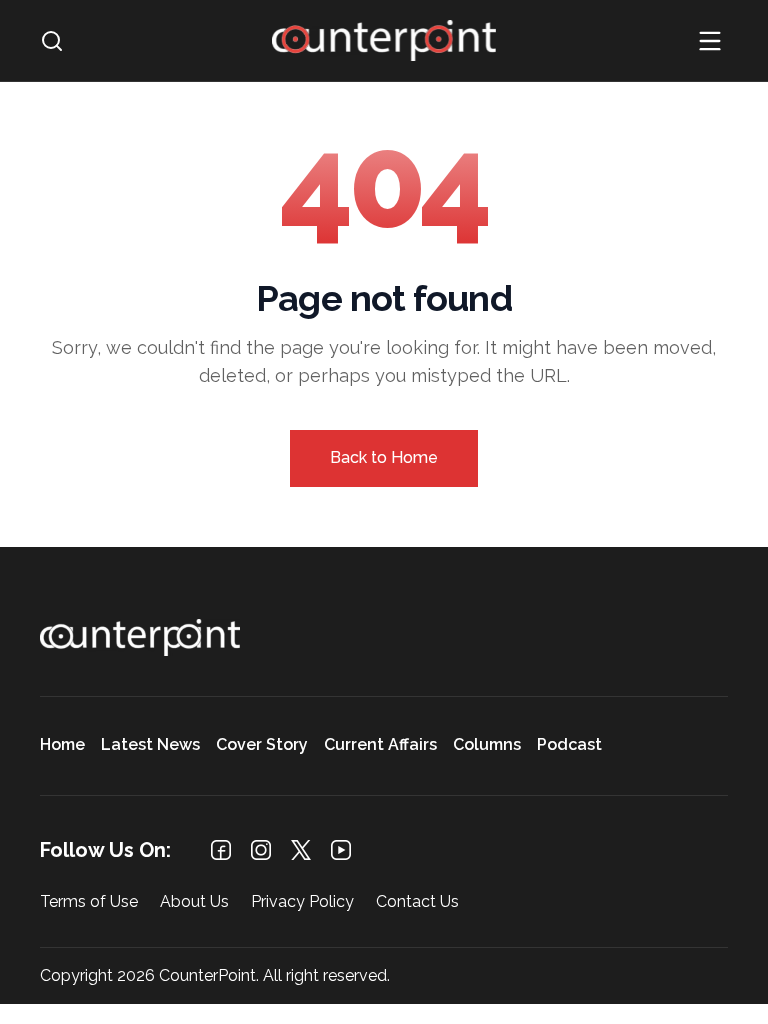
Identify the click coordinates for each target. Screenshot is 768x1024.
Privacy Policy (302, 902)
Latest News (150, 745)
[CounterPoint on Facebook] (221, 850)
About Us (194, 902)
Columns (487, 745)
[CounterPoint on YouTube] (341, 850)
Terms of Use (89, 902)
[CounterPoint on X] (301, 850)
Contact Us (417, 902)
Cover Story (262, 745)
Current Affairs (380, 745)
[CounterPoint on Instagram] (261, 850)
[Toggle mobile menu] (710, 41)
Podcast (569, 745)
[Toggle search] (52, 41)
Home (62, 745)
